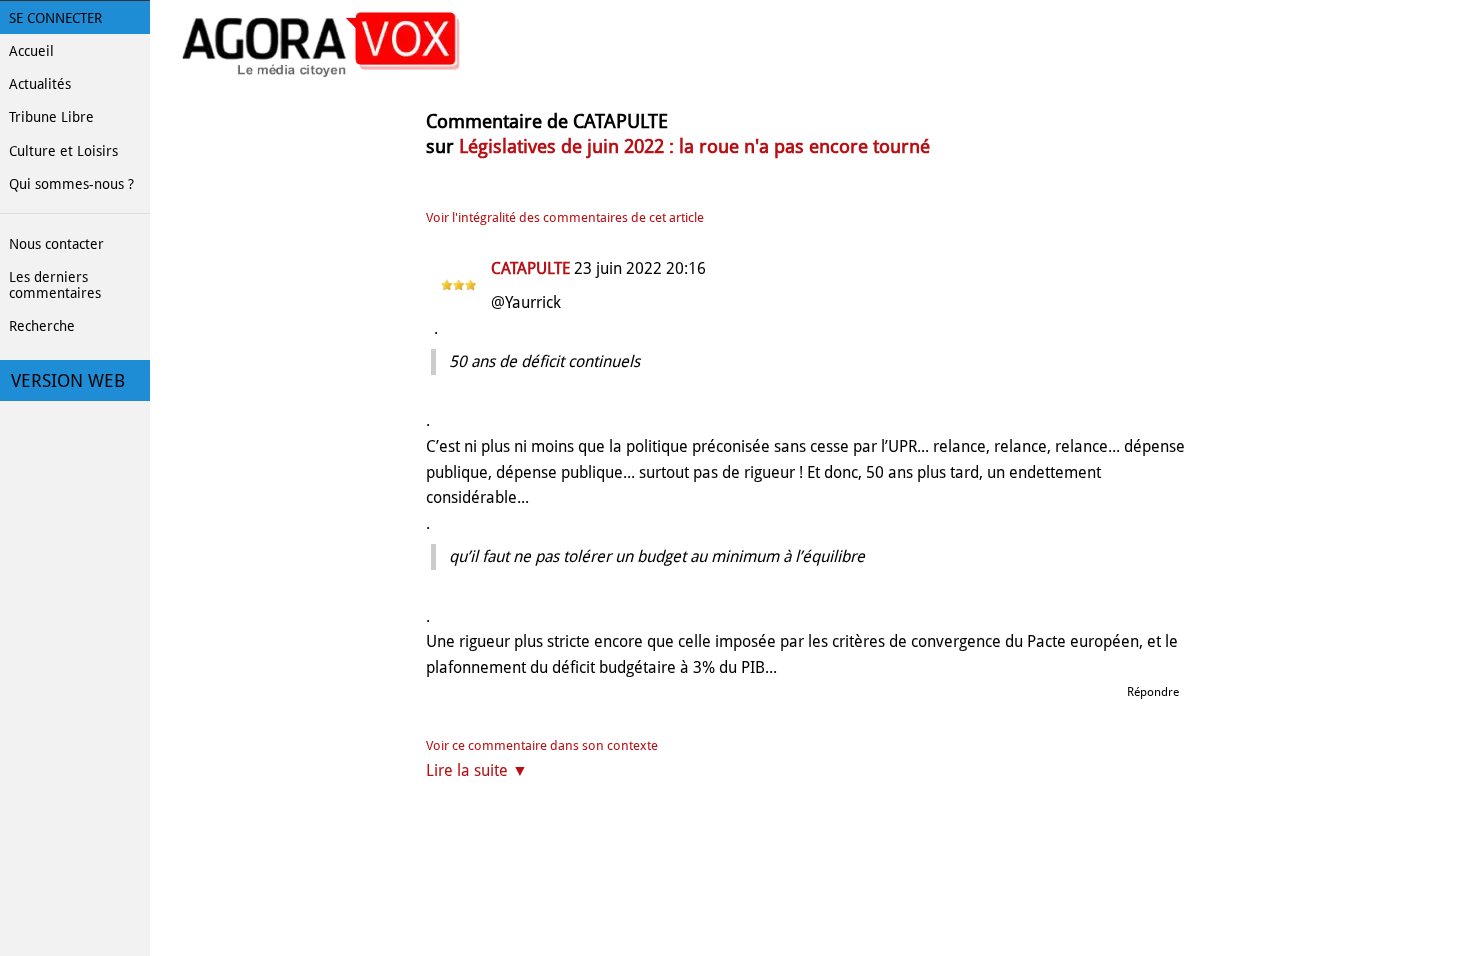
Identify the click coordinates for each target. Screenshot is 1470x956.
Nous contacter (56, 244)
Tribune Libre (51, 117)
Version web (68, 381)
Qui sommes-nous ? (71, 184)
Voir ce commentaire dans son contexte (542, 745)
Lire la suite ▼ (477, 770)
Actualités (40, 84)
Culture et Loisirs (63, 151)
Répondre (1153, 692)
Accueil (31, 51)
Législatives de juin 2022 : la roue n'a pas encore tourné (694, 146)
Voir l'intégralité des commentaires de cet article (565, 217)
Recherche (42, 326)
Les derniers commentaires (55, 285)
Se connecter (55, 18)
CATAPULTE (530, 268)
